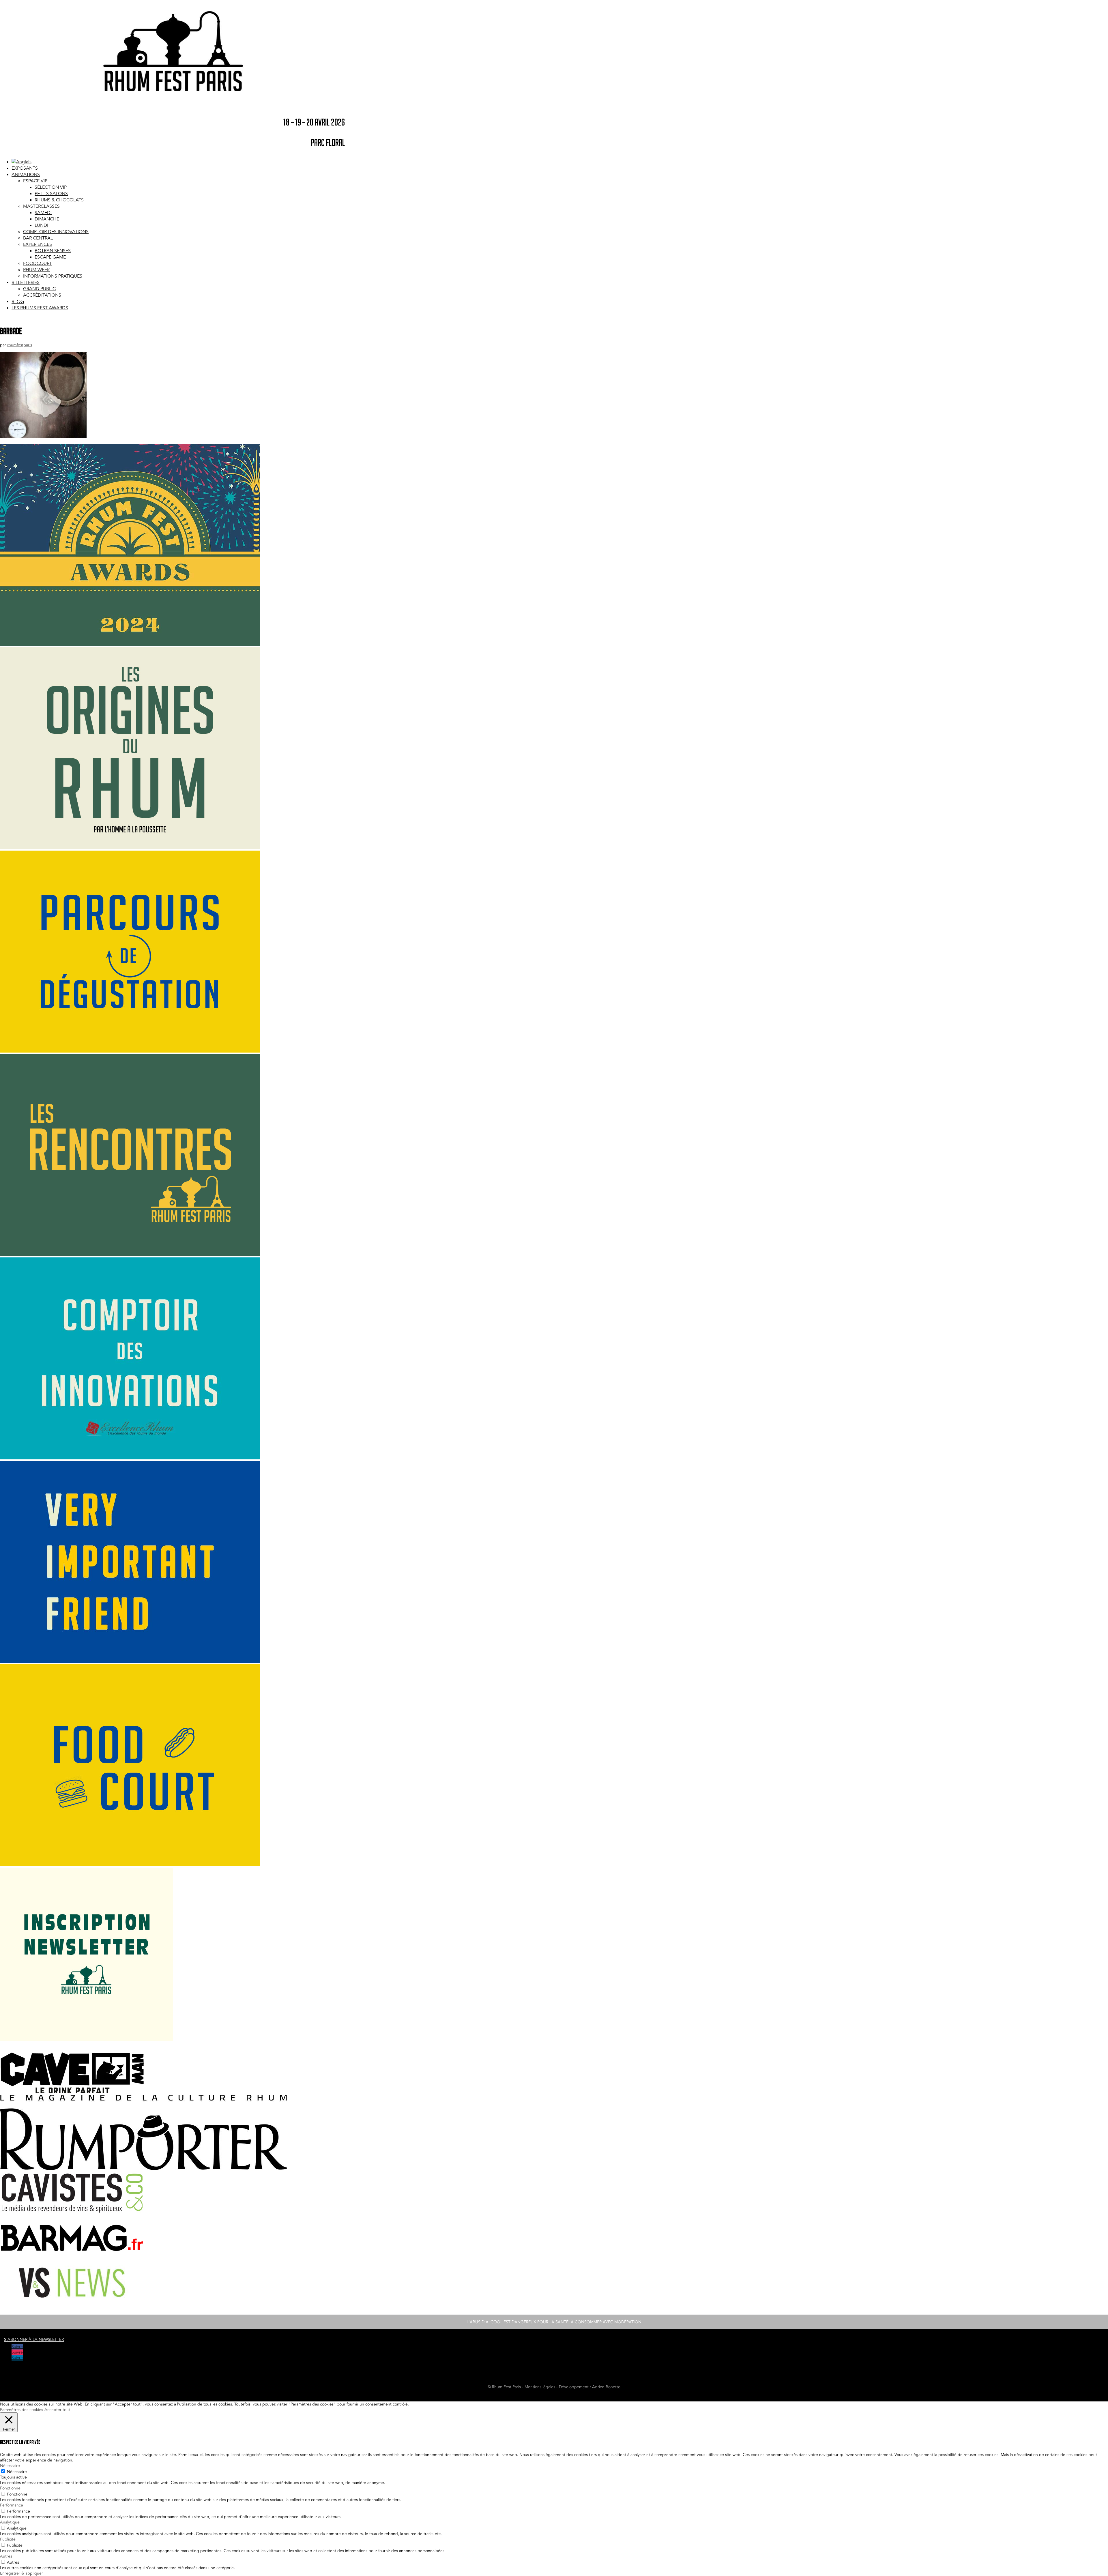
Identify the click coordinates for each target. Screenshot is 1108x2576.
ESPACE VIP (35, 181)
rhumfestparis (20, 345)
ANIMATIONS (26, 175)
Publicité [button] (8, 2539)
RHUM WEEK (37, 270)
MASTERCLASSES (41, 206)
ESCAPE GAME (50, 257)
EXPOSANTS (25, 168)
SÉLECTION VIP (51, 187)
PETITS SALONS (51, 194)
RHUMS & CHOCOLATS (59, 200)
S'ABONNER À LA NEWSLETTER (34, 2340)
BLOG (18, 302)
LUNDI (41, 225)
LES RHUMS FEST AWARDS (40, 308)
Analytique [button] (10, 2522)
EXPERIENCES (38, 244)
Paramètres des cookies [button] (21, 2410)
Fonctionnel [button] (11, 2488)
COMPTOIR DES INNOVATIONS (56, 232)
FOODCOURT (38, 263)
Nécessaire (17, 2472)
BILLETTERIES (26, 282)
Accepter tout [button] (57, 2410)
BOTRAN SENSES (53, 251)
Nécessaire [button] (10, 2466)
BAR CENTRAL (38, 238)
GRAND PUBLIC (39, 289)
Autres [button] (6, 2556)
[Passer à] (21, 162)
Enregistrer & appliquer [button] (21, 2573)
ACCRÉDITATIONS (42, 295)
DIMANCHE (47, 219)
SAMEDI (43, 213)
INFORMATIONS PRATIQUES (53, 276)
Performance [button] (12, 2505)
